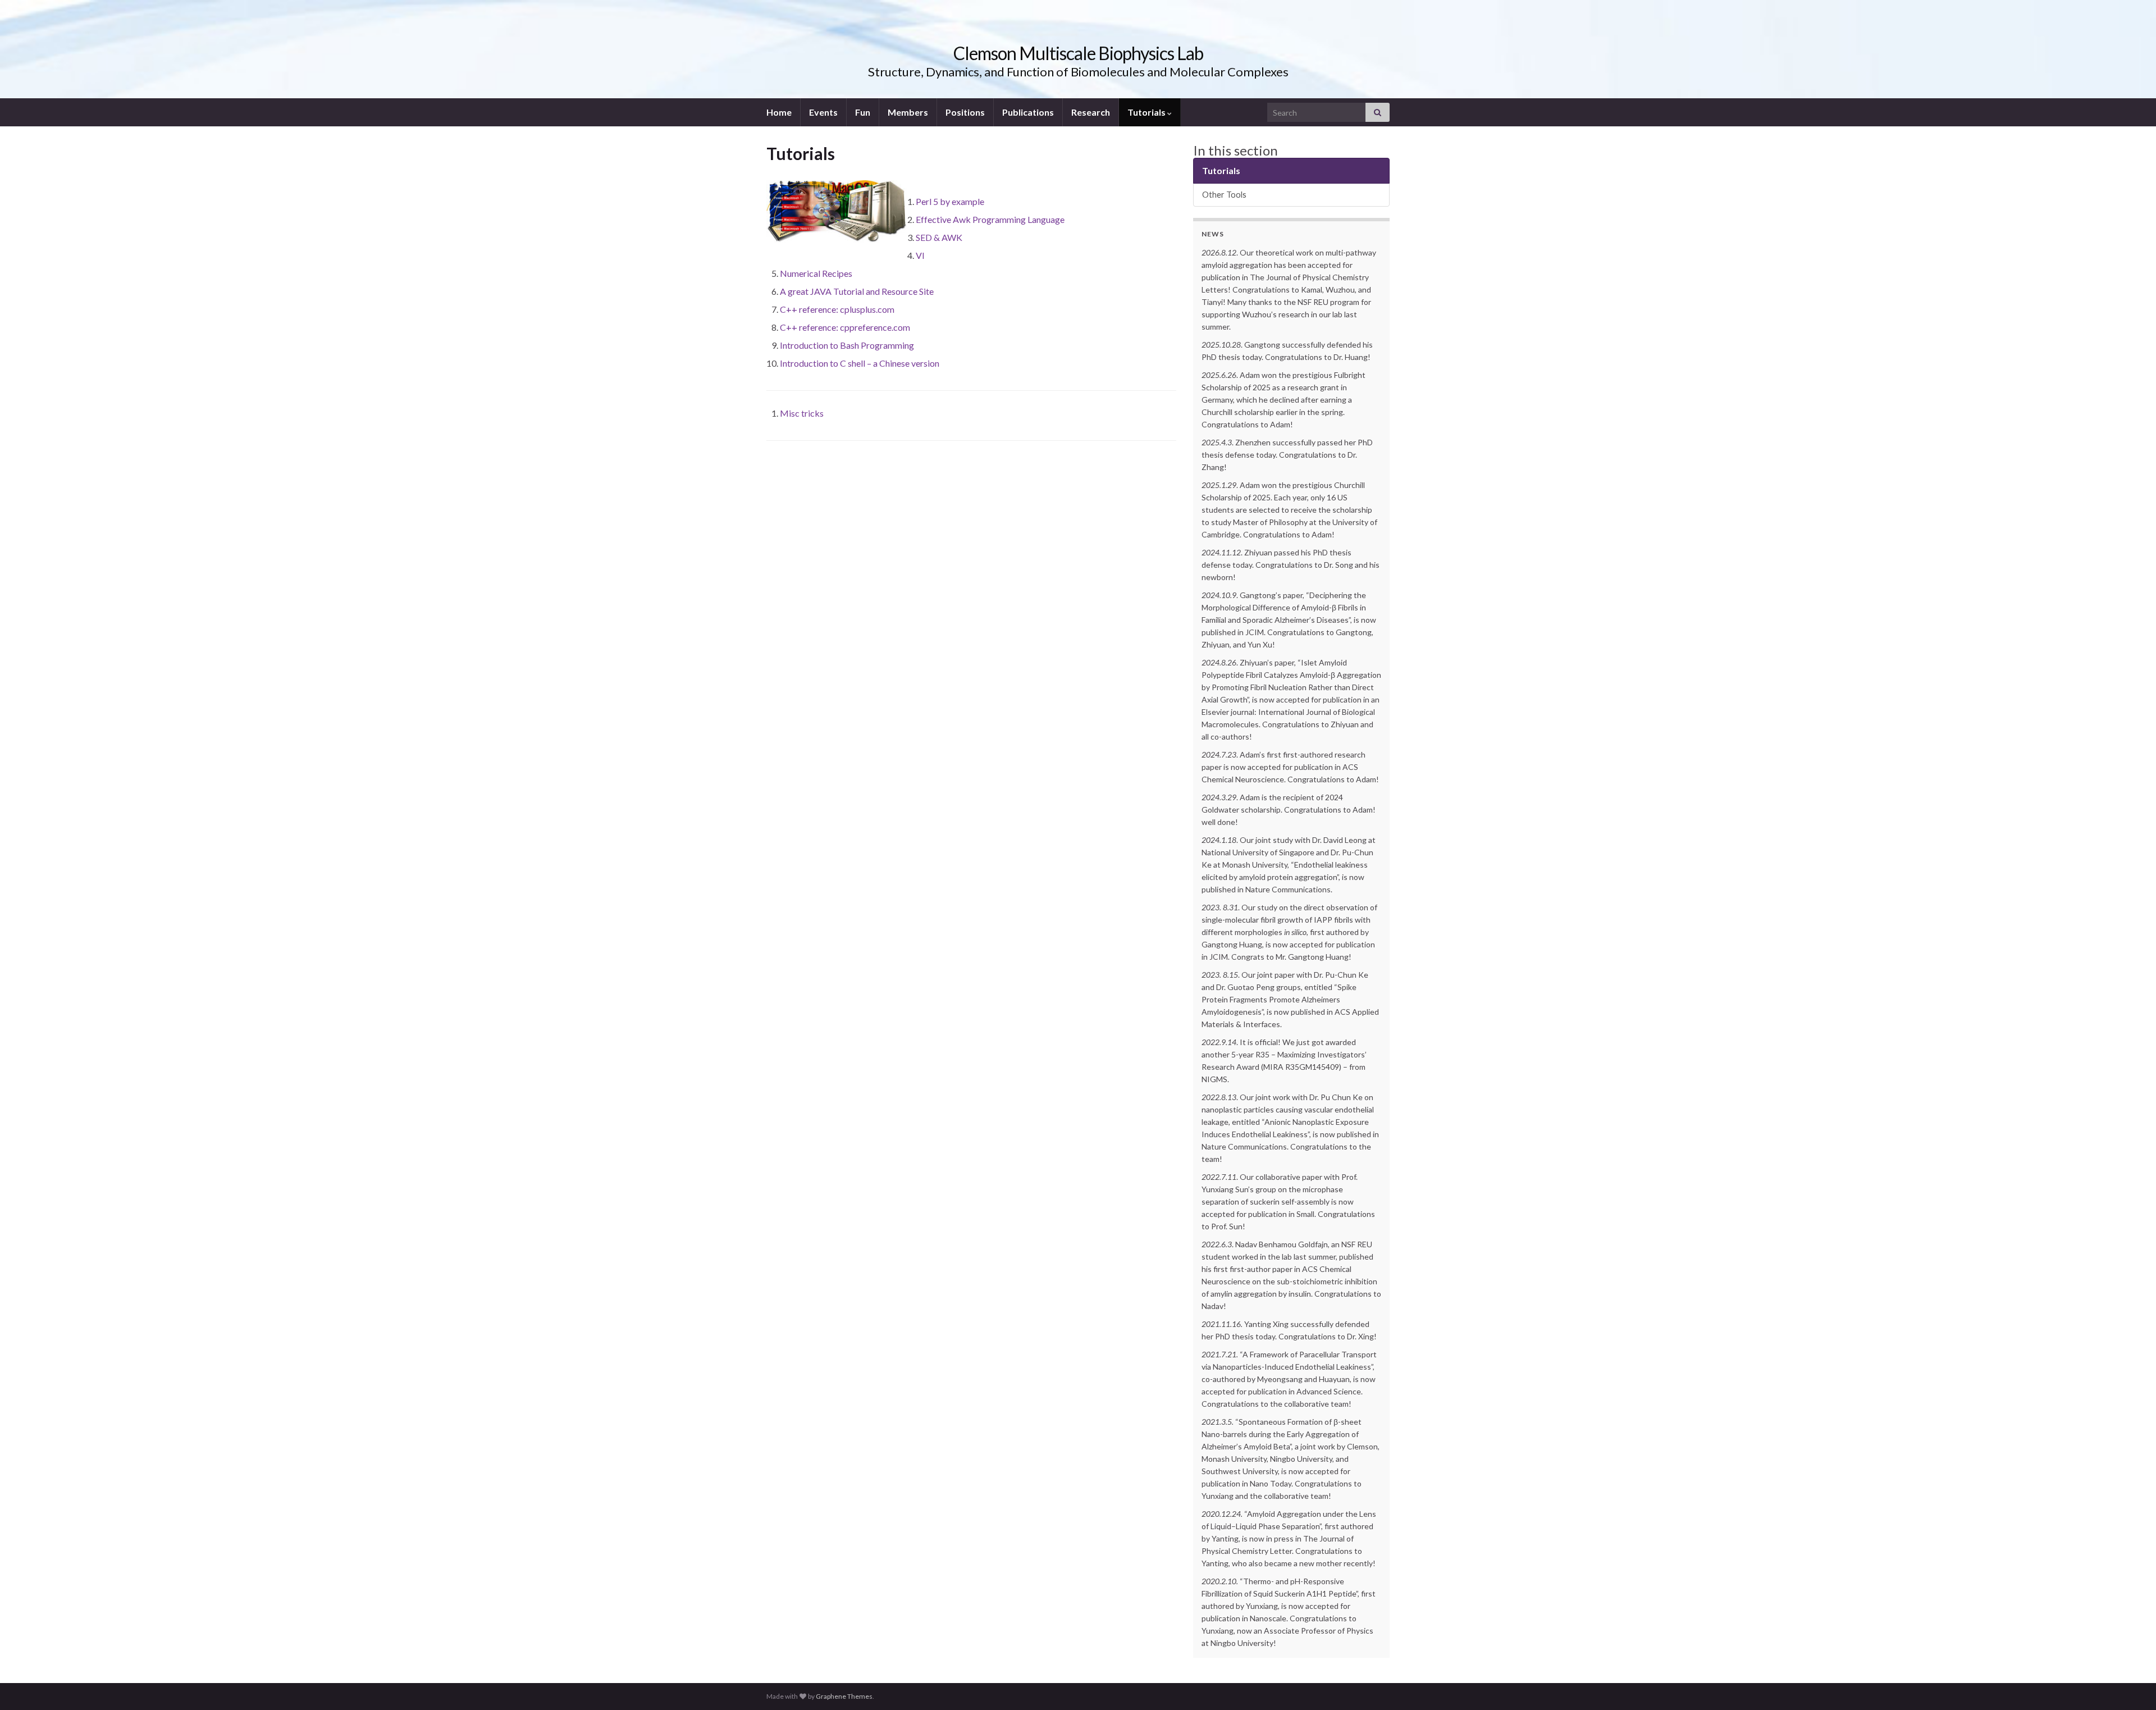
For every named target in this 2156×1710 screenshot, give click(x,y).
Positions (965, 112)
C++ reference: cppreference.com (845, 327)
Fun (863, 112)
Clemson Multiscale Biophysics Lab (1078, 53)
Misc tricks (802, 413)
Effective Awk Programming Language (990, 219)
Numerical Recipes (816, 273)
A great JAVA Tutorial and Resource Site (857, 291)
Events (823, 112)
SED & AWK (939, 237)
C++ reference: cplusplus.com (837, 309)
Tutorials (1147, 112)
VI (920, 255)
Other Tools (1224, 195)
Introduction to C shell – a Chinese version (860, 363)
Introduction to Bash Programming (847, 345)
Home (779, 112)
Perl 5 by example (950, 201)
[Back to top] (2131, 1685)
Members (908, 112)
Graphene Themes (844, 1696)
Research (1091, 112)
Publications (1028, 112)
